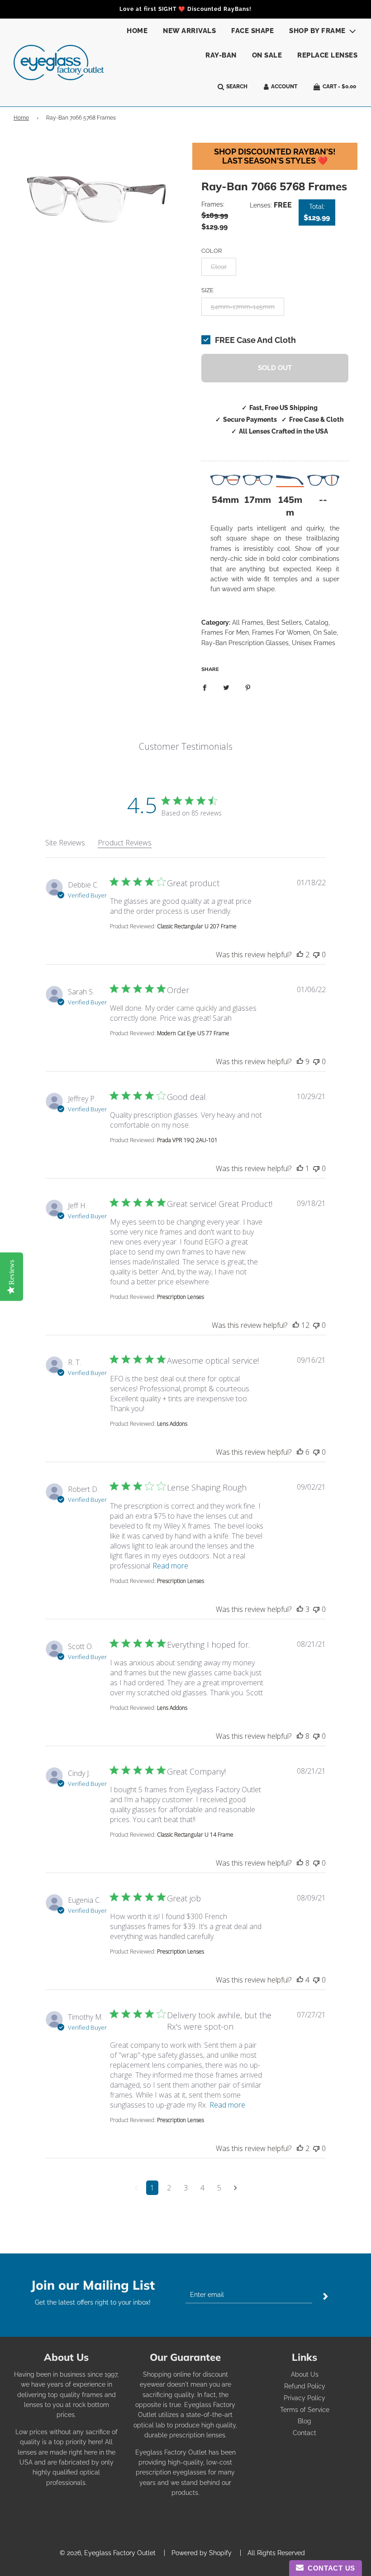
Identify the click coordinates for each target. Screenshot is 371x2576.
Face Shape (252, 31)
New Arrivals (189, 31)
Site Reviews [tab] (65, 843)
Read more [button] (170, 1566)
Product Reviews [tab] (125, 843)
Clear (219, 267)
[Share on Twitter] (226, 687)
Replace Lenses (327, 55)
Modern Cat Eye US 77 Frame (193, 1033)
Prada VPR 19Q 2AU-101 (187, 1140)
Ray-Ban (221, 55)
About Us (305, 2374)
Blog (304, 2421)
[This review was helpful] (300, 955)
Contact (304, 2433)
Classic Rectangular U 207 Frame (197, 926)
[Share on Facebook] (205, 687)
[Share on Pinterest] (248, 687)
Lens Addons (172, 1424)
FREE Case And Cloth (255, 340)
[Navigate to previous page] (136, 2188)
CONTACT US (329, 2568)
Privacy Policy (304, 2398)
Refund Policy (305, 2386)
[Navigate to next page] (235, 2188)
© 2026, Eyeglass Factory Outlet (108, 2553)
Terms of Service (305, 2410)
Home (137, 31)
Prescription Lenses (181, 1297)
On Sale (267, 55)
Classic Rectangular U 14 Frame (195, 1835)
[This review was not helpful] (316, 955)
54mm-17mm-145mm (243, 307)
